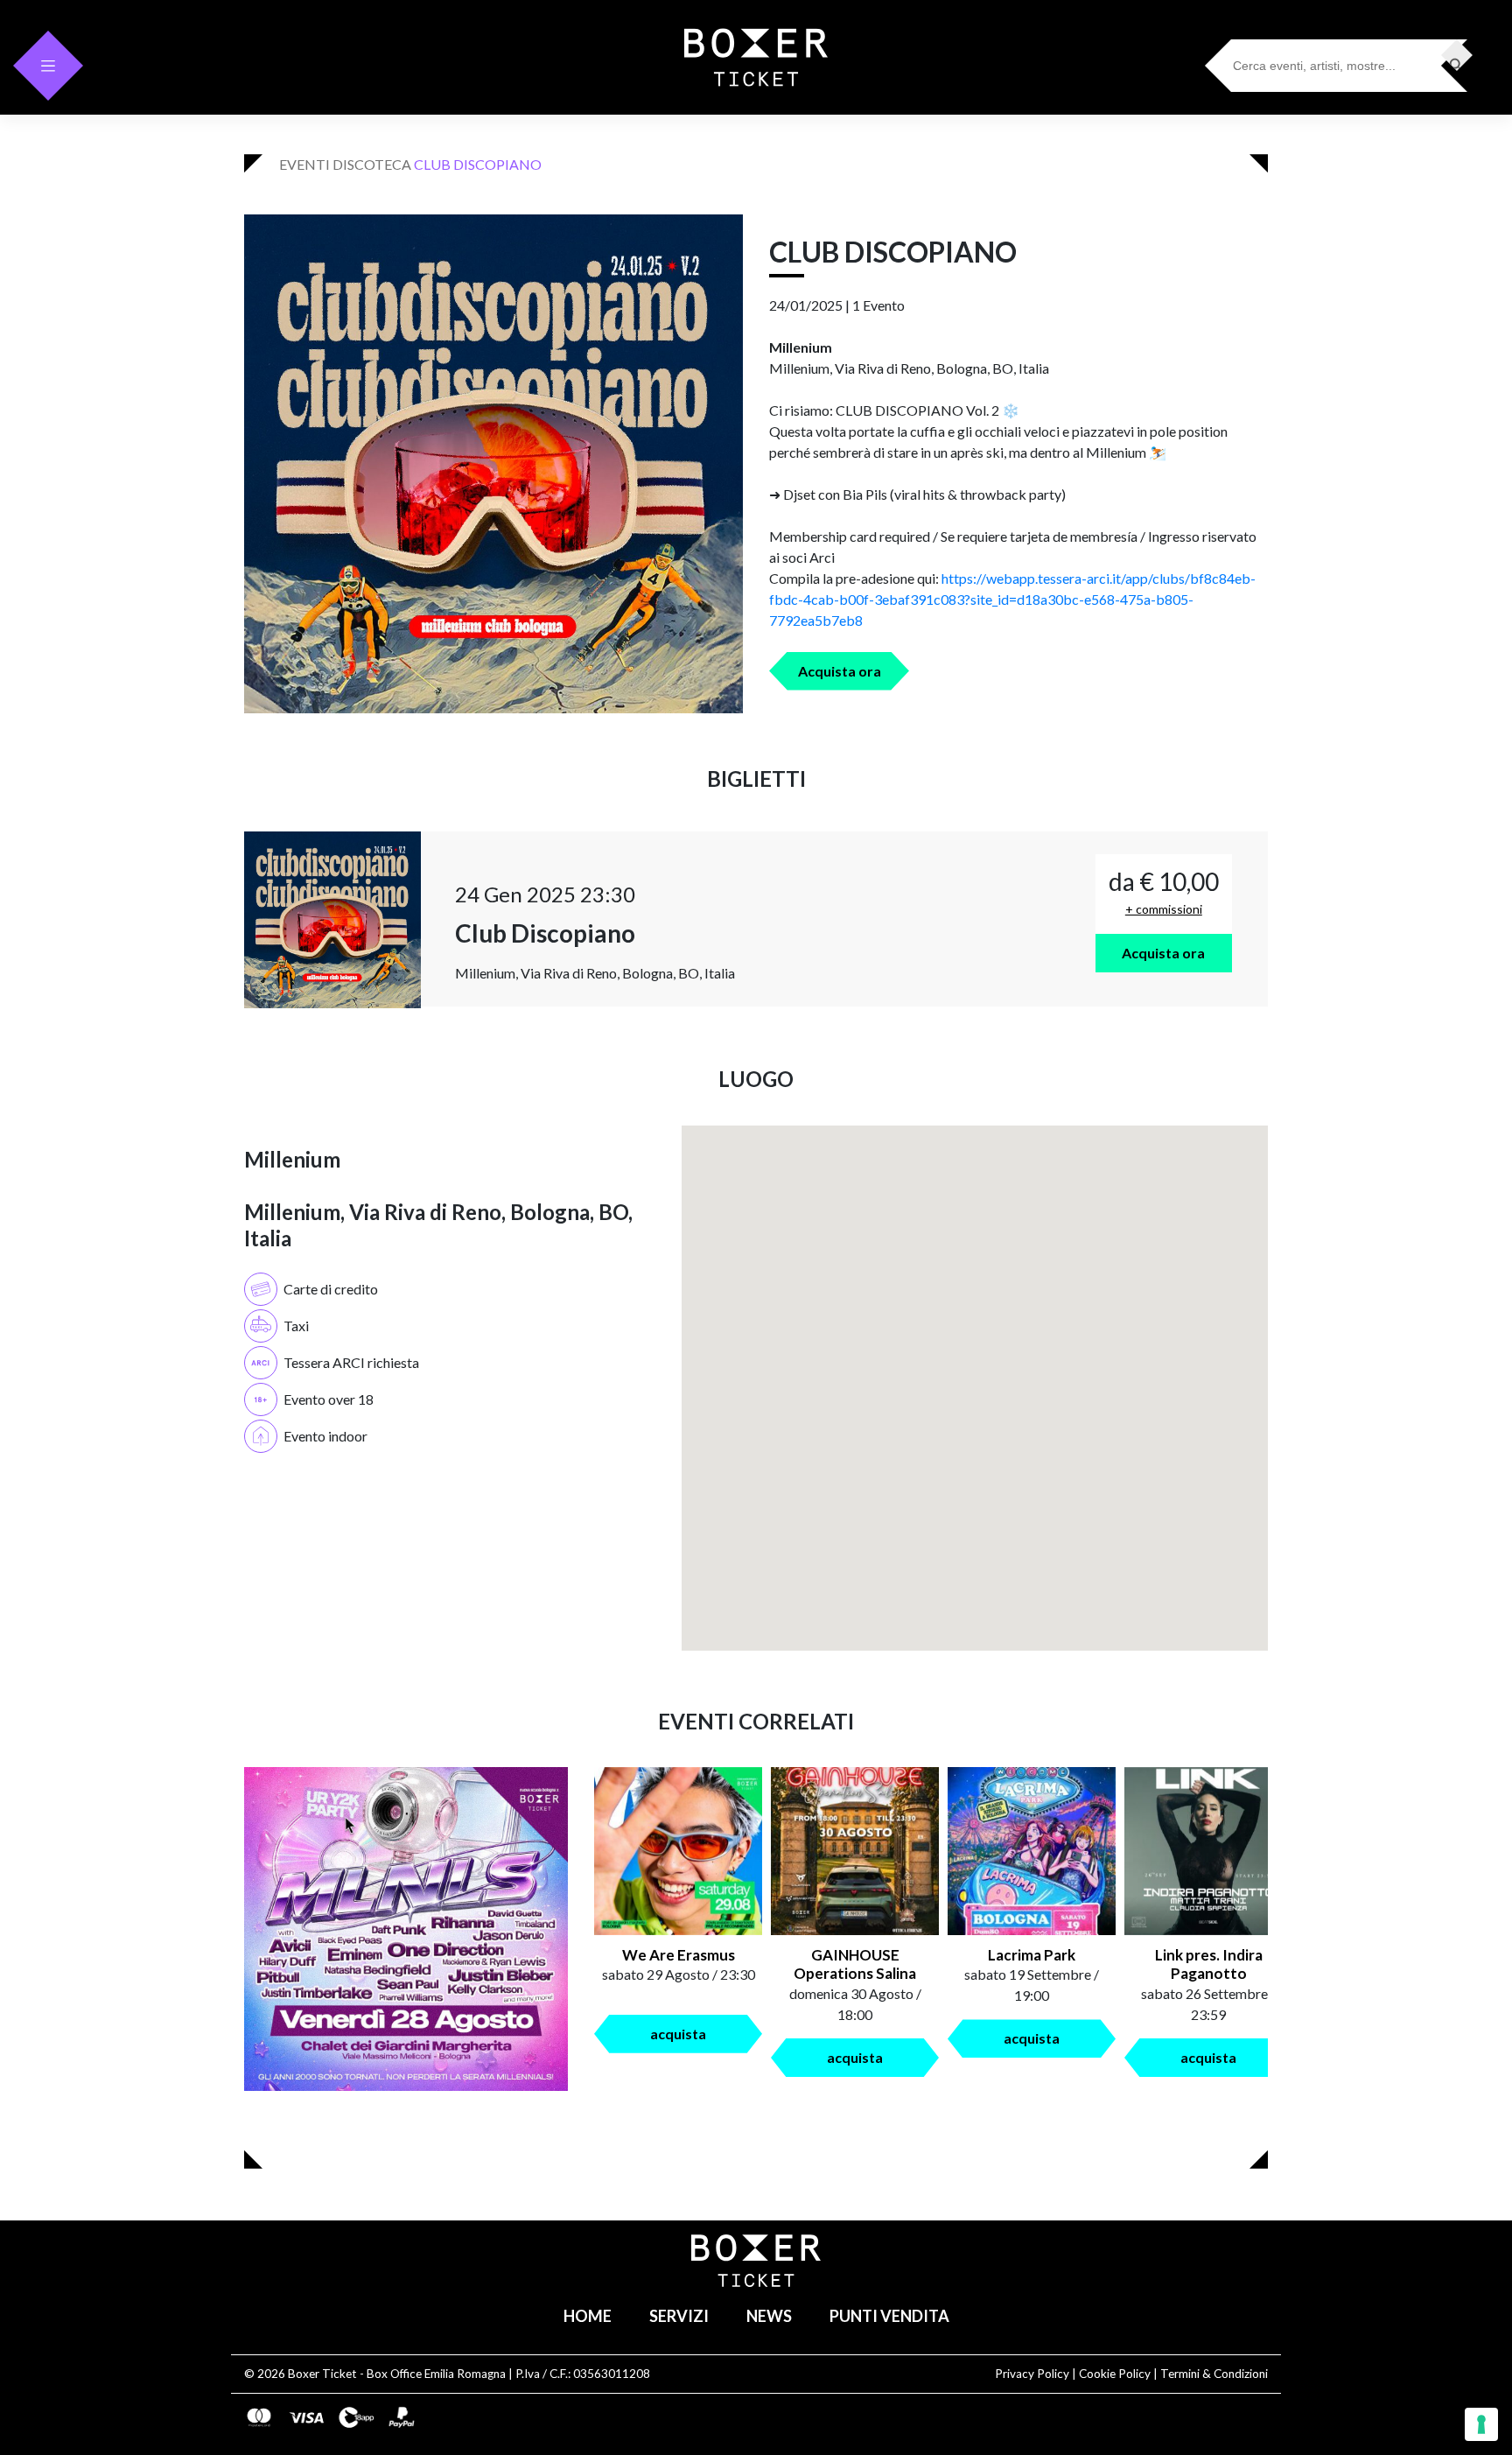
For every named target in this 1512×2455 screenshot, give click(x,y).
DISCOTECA (372, 164)
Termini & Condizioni (1214, 2374)
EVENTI (304, 164)
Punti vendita (889, 2316)
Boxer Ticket (322, 2374)
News (769, 2316)
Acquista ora (840, 671)
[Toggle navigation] (48, 66)
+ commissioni (1164, 909)
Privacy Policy (1032, 2374)
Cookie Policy (1115, 2374)
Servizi (679, 2316)
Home (588, 2316)
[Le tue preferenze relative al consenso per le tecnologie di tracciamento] (1481, 2424)
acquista (678, 2034)
